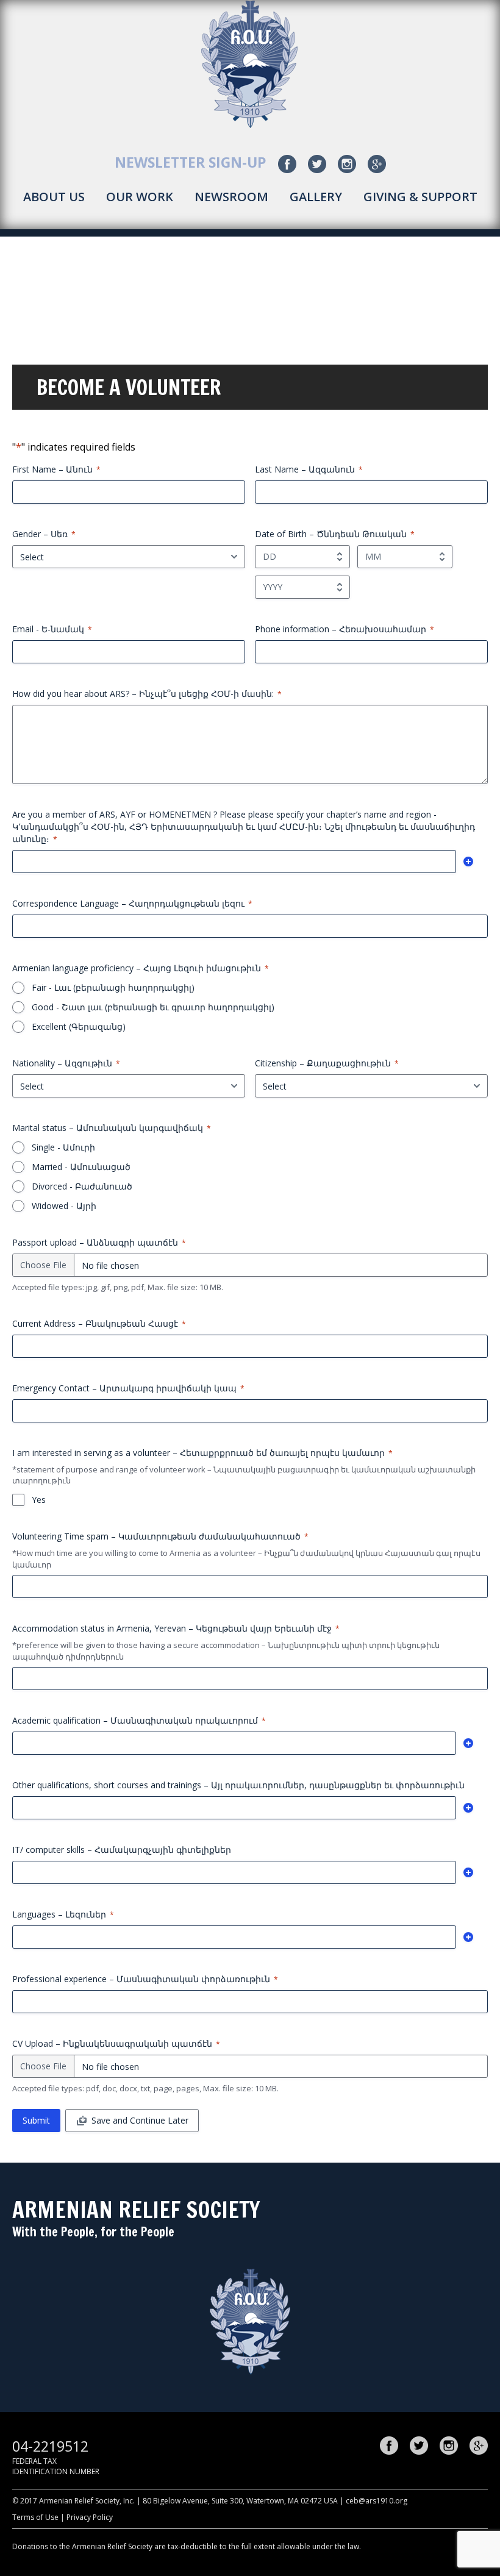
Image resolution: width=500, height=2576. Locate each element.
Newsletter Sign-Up (191, 162)
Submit (36, 2120)
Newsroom (231, 197)
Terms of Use (35, 2517)
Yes (39, 1500)
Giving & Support (420, 197)
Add (468, 862)
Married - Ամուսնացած (81, 1167)
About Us (54, 197)
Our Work (140, 197)
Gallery (316, 197)
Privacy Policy (90, 2517)
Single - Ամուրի (63, 1147)
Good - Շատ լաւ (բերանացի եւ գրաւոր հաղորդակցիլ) (153, 1007)
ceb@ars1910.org (377, 2501)
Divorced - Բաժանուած (82, 1186)
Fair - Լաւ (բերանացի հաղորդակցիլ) (113, 987)
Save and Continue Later (140, 2120)
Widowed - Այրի (64, 1206)
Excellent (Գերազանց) (79, 1026)
